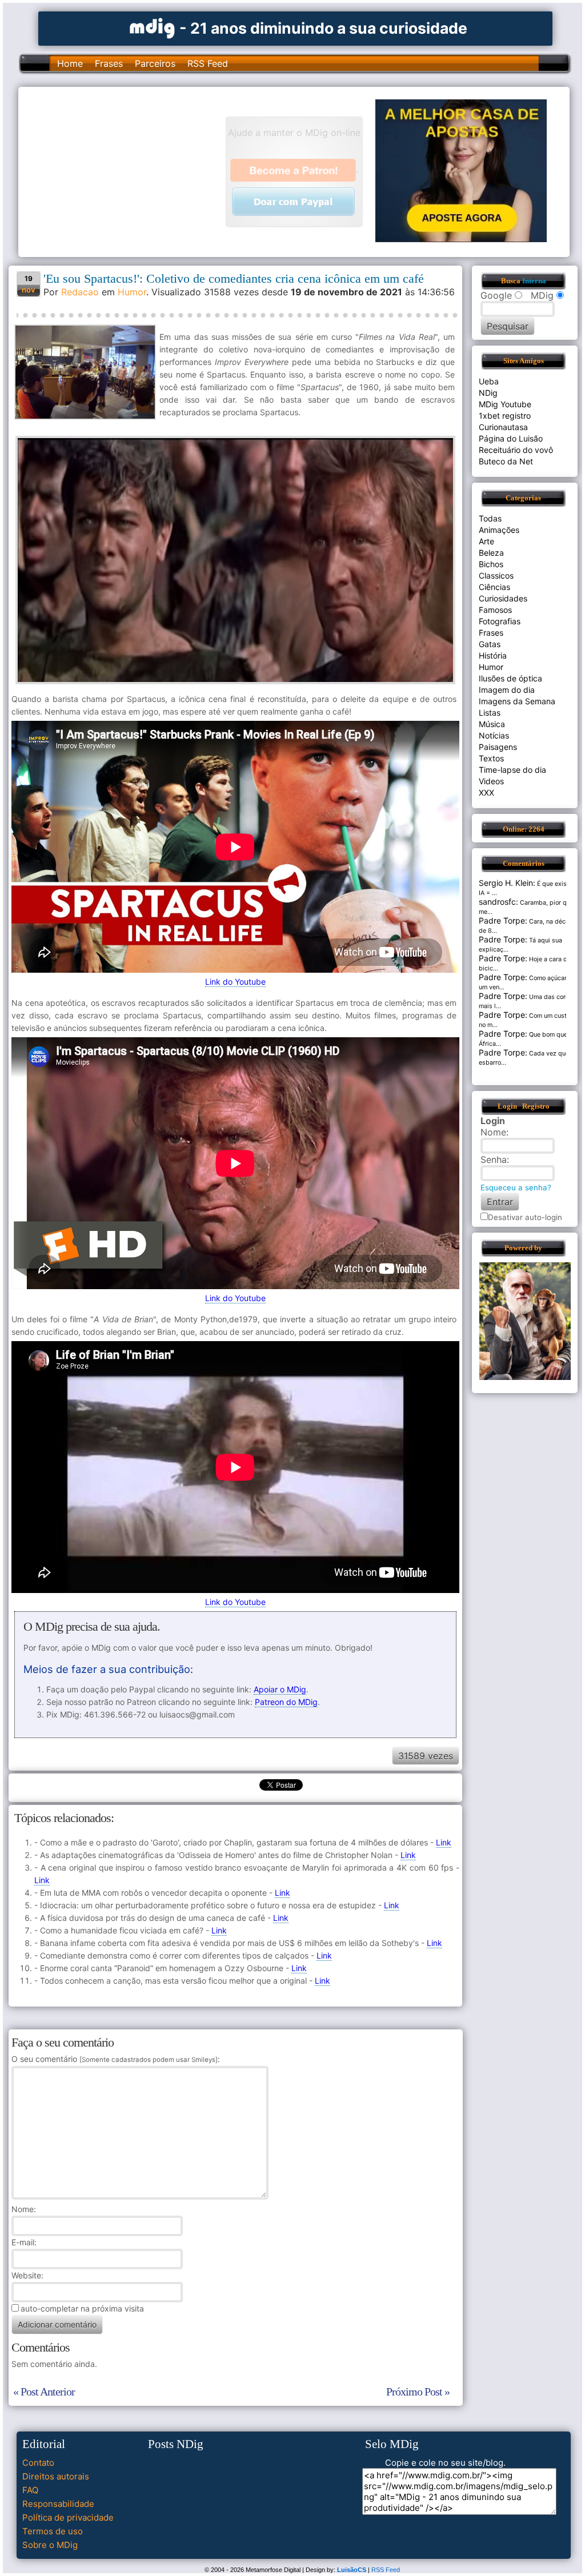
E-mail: (24, 2242)
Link (444, 1842)
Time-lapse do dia (512, 770)
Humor (132, 292)
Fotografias (500, 621)
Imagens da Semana (517, 701)
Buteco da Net (506, 461)
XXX (486, 793)
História (493, 655)
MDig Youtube (505, 404)
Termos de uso (53, 2531)
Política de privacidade (68, 2517)
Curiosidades (503, 598)
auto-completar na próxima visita (82, 2308)
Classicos (496, 575)
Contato (38, 2463)
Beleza (491, 553)
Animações (499, 530)
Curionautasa (503, 427)
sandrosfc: (498, 902)
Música (492, 724)
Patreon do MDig (286, 1702)
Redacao (80, 292)
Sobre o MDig (50, 2545)
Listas (490, 713)
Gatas (490, 644)
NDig (488, 393)
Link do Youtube (235, 982)
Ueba (489, 381)
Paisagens (498, 747)
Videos (491, 781)
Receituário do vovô (516, 450)
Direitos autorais (56, 2476)
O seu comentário (115, 2059)
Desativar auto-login (525, 1217)
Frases (109, 63)
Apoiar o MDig (280, 1689)
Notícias (494, 735)
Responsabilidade (58, 2504)
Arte (486, 541)
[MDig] (153, 27)
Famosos (495, 610)
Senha (494, 1159)
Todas (490, 518)
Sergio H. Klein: (507, 883)
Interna (534, 281)
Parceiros (155, 63)
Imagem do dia (507, 690)
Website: (27, 2275)
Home (70, 63)
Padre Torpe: (503, 920)
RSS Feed (208, 63)
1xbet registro (505, 416)
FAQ (30, 2490)
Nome (23, 2209)
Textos (491, 758)
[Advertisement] (127, 171)
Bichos (491, 564)
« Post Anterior (44, 2392)
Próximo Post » (418, 2392)
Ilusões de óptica (510, 678)
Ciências (494, 587)
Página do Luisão (511, 438)
